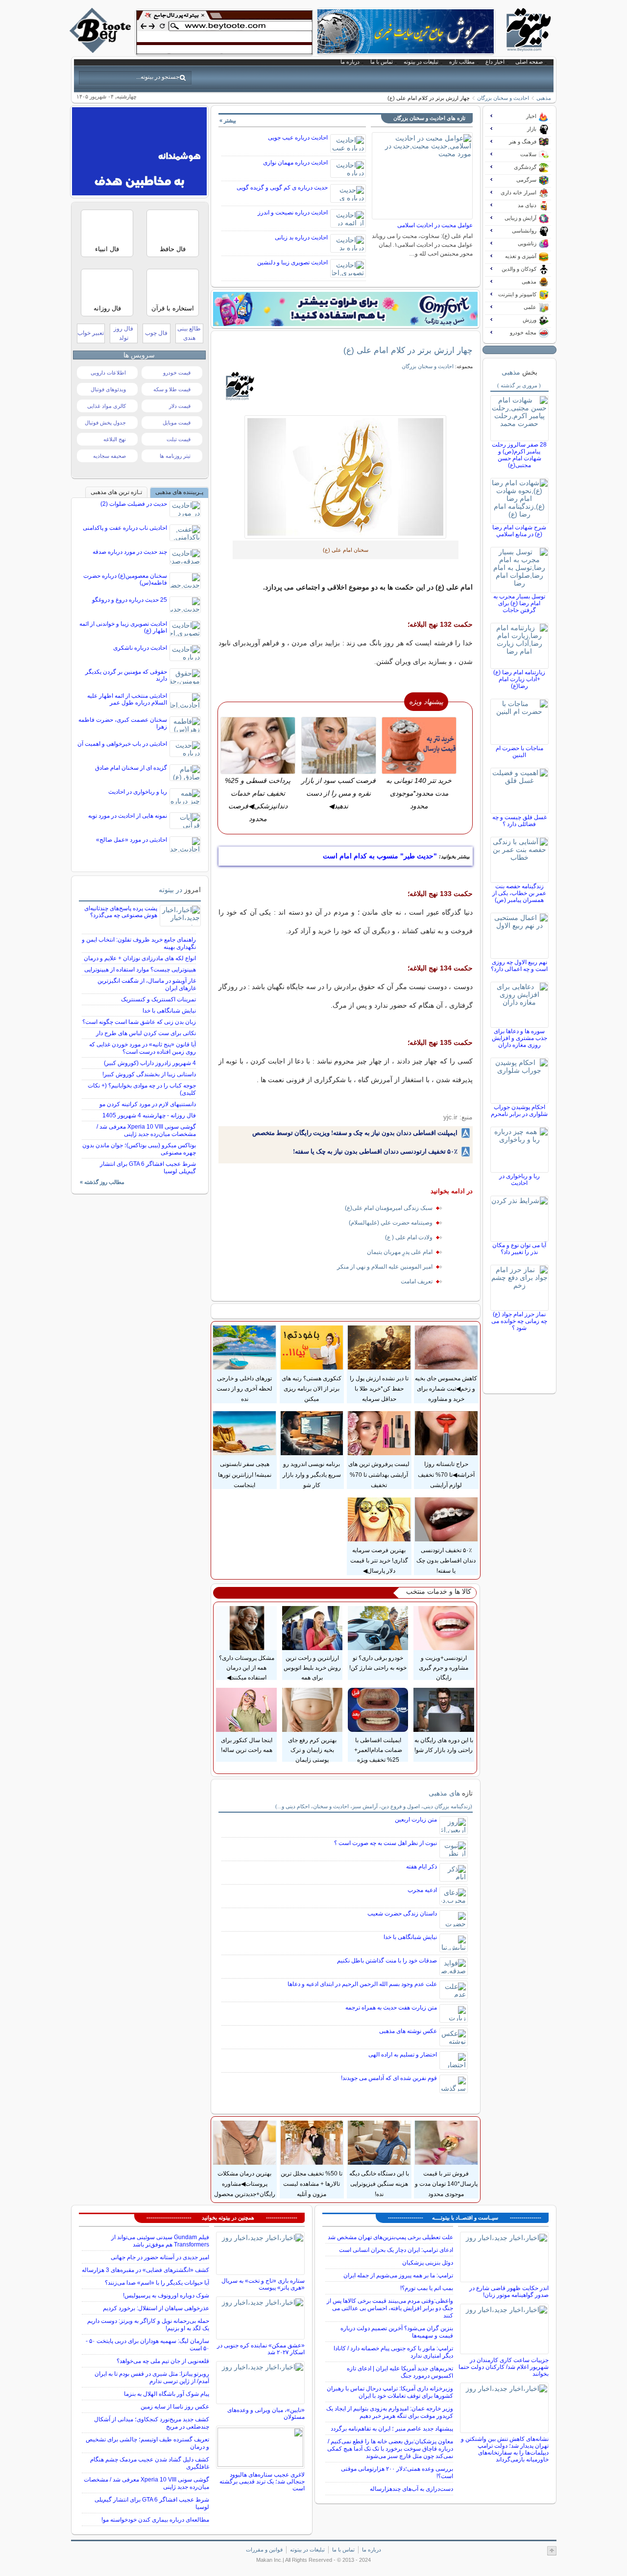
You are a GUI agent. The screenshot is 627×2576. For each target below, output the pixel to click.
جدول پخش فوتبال (105, 423)
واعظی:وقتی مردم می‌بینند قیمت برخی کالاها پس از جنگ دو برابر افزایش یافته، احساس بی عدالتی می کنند (390, 2308)
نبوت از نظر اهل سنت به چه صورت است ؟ (386, 1843)
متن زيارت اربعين (416, 1820)
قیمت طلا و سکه (172, 389)
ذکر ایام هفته (422, 1867)
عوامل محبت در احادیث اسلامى (435, 225)
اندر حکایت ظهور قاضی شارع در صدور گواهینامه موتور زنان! (509, 2292)
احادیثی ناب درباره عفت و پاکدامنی (125, 528)
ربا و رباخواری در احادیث (519, 1180)
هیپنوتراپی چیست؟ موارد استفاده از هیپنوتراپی (140, 969)
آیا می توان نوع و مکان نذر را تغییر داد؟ (519, 1249)
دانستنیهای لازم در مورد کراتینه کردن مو (148, 1104)
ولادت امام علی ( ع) (409, 1237)
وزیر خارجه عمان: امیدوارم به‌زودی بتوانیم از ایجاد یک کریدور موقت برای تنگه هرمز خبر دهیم (390, 2412)
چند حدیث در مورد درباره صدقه (130, 552)
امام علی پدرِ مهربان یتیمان (400, 1252)
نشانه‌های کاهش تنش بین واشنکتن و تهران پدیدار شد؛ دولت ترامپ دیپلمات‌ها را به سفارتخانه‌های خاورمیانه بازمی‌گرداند (505, 2449)
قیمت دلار (180, 406)
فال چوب (156, 333)
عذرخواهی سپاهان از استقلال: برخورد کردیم (156, 2308)
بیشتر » (228, 120)
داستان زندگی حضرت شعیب (402, 1914)
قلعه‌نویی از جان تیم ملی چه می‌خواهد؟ (163, 2361)
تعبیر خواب (91, 333)
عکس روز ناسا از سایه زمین (175, 2407)
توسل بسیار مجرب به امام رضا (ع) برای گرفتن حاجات (519, 603)
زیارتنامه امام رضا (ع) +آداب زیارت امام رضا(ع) (519, 679)
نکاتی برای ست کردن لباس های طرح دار (146, 1033)
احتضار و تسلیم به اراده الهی (403, 2055)
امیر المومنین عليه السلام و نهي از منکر (385, 1267)
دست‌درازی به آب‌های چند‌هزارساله (411, 2489)
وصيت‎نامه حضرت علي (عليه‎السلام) (391, 1223)
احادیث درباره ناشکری (140, 648)
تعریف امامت (417, 1281)
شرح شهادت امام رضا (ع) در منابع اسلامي (519, 531)
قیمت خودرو (177, 373)
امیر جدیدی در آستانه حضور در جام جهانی (160, 2257)
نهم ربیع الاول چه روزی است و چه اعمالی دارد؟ (519, 966)
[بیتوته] (101, 50)
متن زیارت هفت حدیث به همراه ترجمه (391, 2008)
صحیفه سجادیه (109, 456)
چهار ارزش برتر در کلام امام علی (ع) (408, 350)
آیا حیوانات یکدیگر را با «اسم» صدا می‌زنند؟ (157, 2283)
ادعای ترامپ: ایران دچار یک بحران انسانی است (396, 2250)
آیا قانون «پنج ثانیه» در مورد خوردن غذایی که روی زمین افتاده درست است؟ (143, 1048)
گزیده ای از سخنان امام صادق (131, 768)
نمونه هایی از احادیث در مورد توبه (128, 816)
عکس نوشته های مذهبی (408, 2031)
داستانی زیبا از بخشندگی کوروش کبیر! (149, 1074)
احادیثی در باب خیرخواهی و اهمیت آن (122, 744)
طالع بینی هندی (189, 333)
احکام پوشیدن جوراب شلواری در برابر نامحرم (519, 1111)
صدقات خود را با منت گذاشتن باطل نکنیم (387, 1961)
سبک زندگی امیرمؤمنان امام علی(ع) (389, 1208)
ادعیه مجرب (422, 1890)
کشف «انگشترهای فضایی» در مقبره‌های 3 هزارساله (145, 2270)
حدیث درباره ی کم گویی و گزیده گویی (282, 188)
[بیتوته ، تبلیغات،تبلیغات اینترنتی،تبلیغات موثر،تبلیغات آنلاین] (224, 32)
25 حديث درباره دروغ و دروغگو (130, 600)
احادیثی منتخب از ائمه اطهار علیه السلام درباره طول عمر (127, 699)
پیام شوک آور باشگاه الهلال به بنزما (167, 2394)
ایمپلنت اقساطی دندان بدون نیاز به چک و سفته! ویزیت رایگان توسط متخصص (355, 1133)
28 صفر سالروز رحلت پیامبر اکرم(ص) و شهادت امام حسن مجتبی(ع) (519, 455)
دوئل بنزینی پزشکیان (428, 2263)
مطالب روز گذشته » (102, 1182)
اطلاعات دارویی (108, 373)
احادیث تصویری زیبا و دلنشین (292, 262)
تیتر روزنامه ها (175, 456)
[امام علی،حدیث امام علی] (346, 477)
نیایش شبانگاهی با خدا (410, 1937)
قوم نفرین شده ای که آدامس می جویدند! (389, 2078)
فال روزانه (107, 308)
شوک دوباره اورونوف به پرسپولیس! (166, 2295)
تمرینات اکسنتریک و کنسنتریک (158, 999)
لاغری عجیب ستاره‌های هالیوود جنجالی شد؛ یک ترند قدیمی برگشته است (262, 2481)
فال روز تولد (123, 333)
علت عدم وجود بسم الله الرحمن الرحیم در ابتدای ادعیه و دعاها (362, 1984)
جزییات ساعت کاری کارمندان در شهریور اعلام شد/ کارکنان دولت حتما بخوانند (504, 2367)
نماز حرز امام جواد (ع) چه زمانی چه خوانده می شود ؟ (519, 1321)
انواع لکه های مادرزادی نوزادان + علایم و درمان (140, 958)
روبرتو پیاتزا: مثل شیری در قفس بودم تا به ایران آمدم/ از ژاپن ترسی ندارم (152, 2377)
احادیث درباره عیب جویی (298, 138)
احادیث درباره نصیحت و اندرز (293, 213)
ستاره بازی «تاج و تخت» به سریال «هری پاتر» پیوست (263, 2284)
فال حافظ (173, 249)
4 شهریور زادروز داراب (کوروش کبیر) (150, 1063)
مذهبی (544, 98)
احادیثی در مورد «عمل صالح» (132, 840)
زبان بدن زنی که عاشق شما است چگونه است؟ (139, 1022)
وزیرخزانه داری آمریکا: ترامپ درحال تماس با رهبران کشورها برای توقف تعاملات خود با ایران (390, 2392)
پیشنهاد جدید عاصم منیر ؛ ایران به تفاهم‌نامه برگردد (392, 2429)
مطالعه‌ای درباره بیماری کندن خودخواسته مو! (155, 2520)
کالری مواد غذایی (107, 406)
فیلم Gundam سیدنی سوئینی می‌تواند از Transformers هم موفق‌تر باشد (160, 2241)
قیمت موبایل (177, 423)
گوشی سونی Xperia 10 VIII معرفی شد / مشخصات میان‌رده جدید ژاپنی (146, 1130)
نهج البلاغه (115, 439)
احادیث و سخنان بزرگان (503, 98)
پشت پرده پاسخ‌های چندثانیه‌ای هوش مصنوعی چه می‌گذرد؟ (121, 912)
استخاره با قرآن (173, 308)
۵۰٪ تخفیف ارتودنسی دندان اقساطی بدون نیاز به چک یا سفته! (375, 1151)
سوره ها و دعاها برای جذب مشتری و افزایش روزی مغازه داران (519, 1038)
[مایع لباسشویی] (345, 309)
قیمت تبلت (179, 439)
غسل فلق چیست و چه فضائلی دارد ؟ (519, 821)
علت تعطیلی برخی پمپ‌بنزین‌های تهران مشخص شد (390, 2237)
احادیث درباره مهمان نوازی (295, 163)
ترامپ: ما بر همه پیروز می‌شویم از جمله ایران (398, 2275)
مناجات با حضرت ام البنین (519, 752)
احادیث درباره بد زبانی (301, 237)
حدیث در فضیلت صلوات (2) (134, 504)
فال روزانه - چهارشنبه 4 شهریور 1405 (149, 1115)
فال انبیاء (107, 249)
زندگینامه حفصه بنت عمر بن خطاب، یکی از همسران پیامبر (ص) (519, 893)
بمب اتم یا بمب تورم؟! (427, 2288)
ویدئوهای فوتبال (108, 389)
